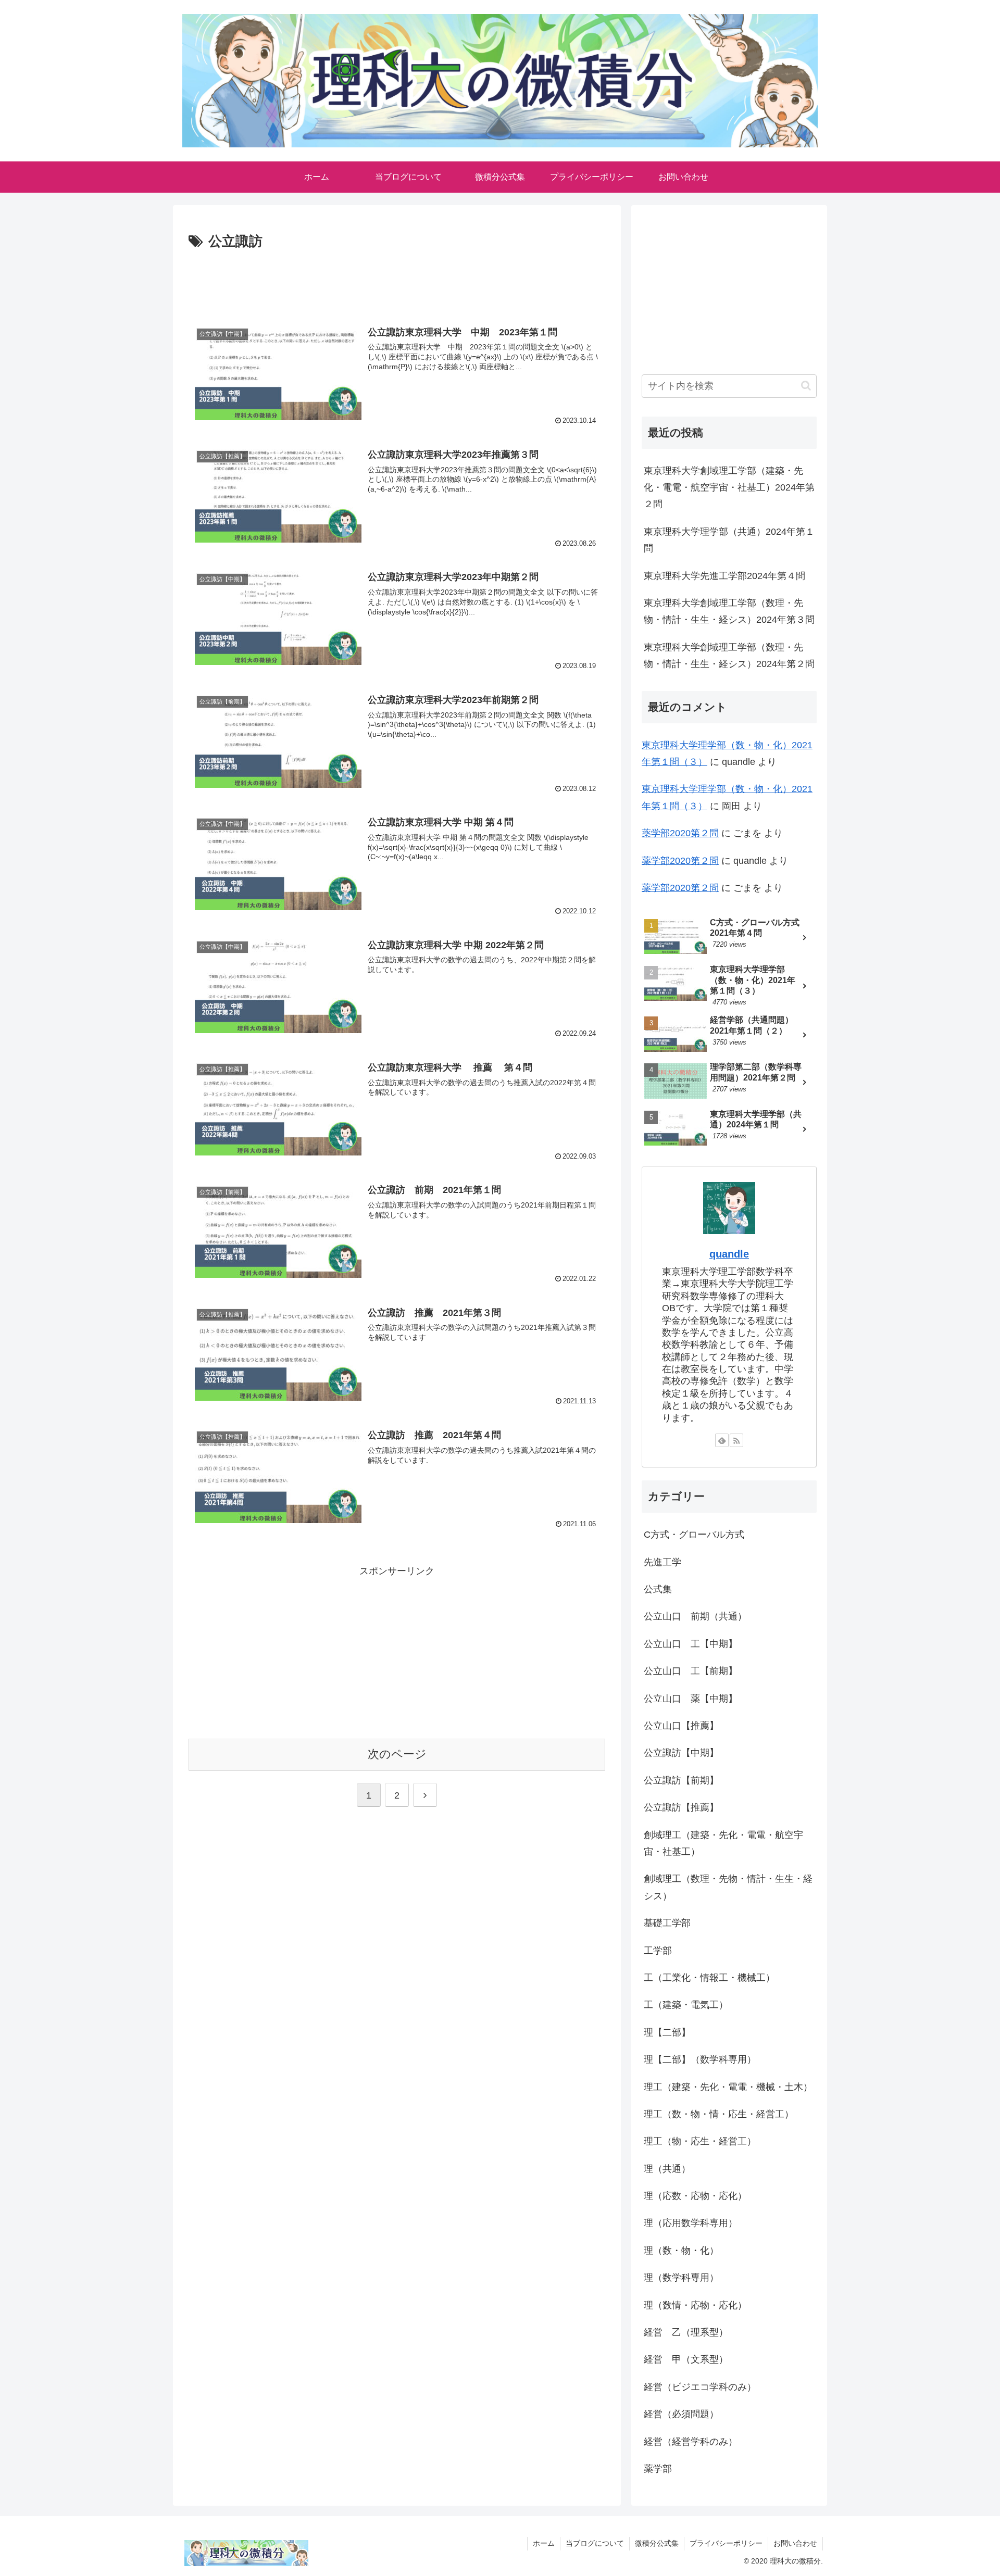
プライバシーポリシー (726, 2543)
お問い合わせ (795, 2543)
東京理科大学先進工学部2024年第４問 (724, 576)
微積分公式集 (657, 2543)
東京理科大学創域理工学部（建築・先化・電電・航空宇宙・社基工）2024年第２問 (729, 488)
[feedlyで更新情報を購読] (722, 1440)
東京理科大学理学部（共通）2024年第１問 (729, 540)
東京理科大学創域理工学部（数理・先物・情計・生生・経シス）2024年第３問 (729, 611)
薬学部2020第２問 (680, 833)
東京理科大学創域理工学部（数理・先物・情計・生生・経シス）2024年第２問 (729, 656)
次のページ (397, 1754)
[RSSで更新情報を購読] (736, 1440)
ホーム (544, 2543)
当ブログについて (595, 2543)
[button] (806, 386)
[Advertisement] (397, 282)
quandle (729, 1254)
